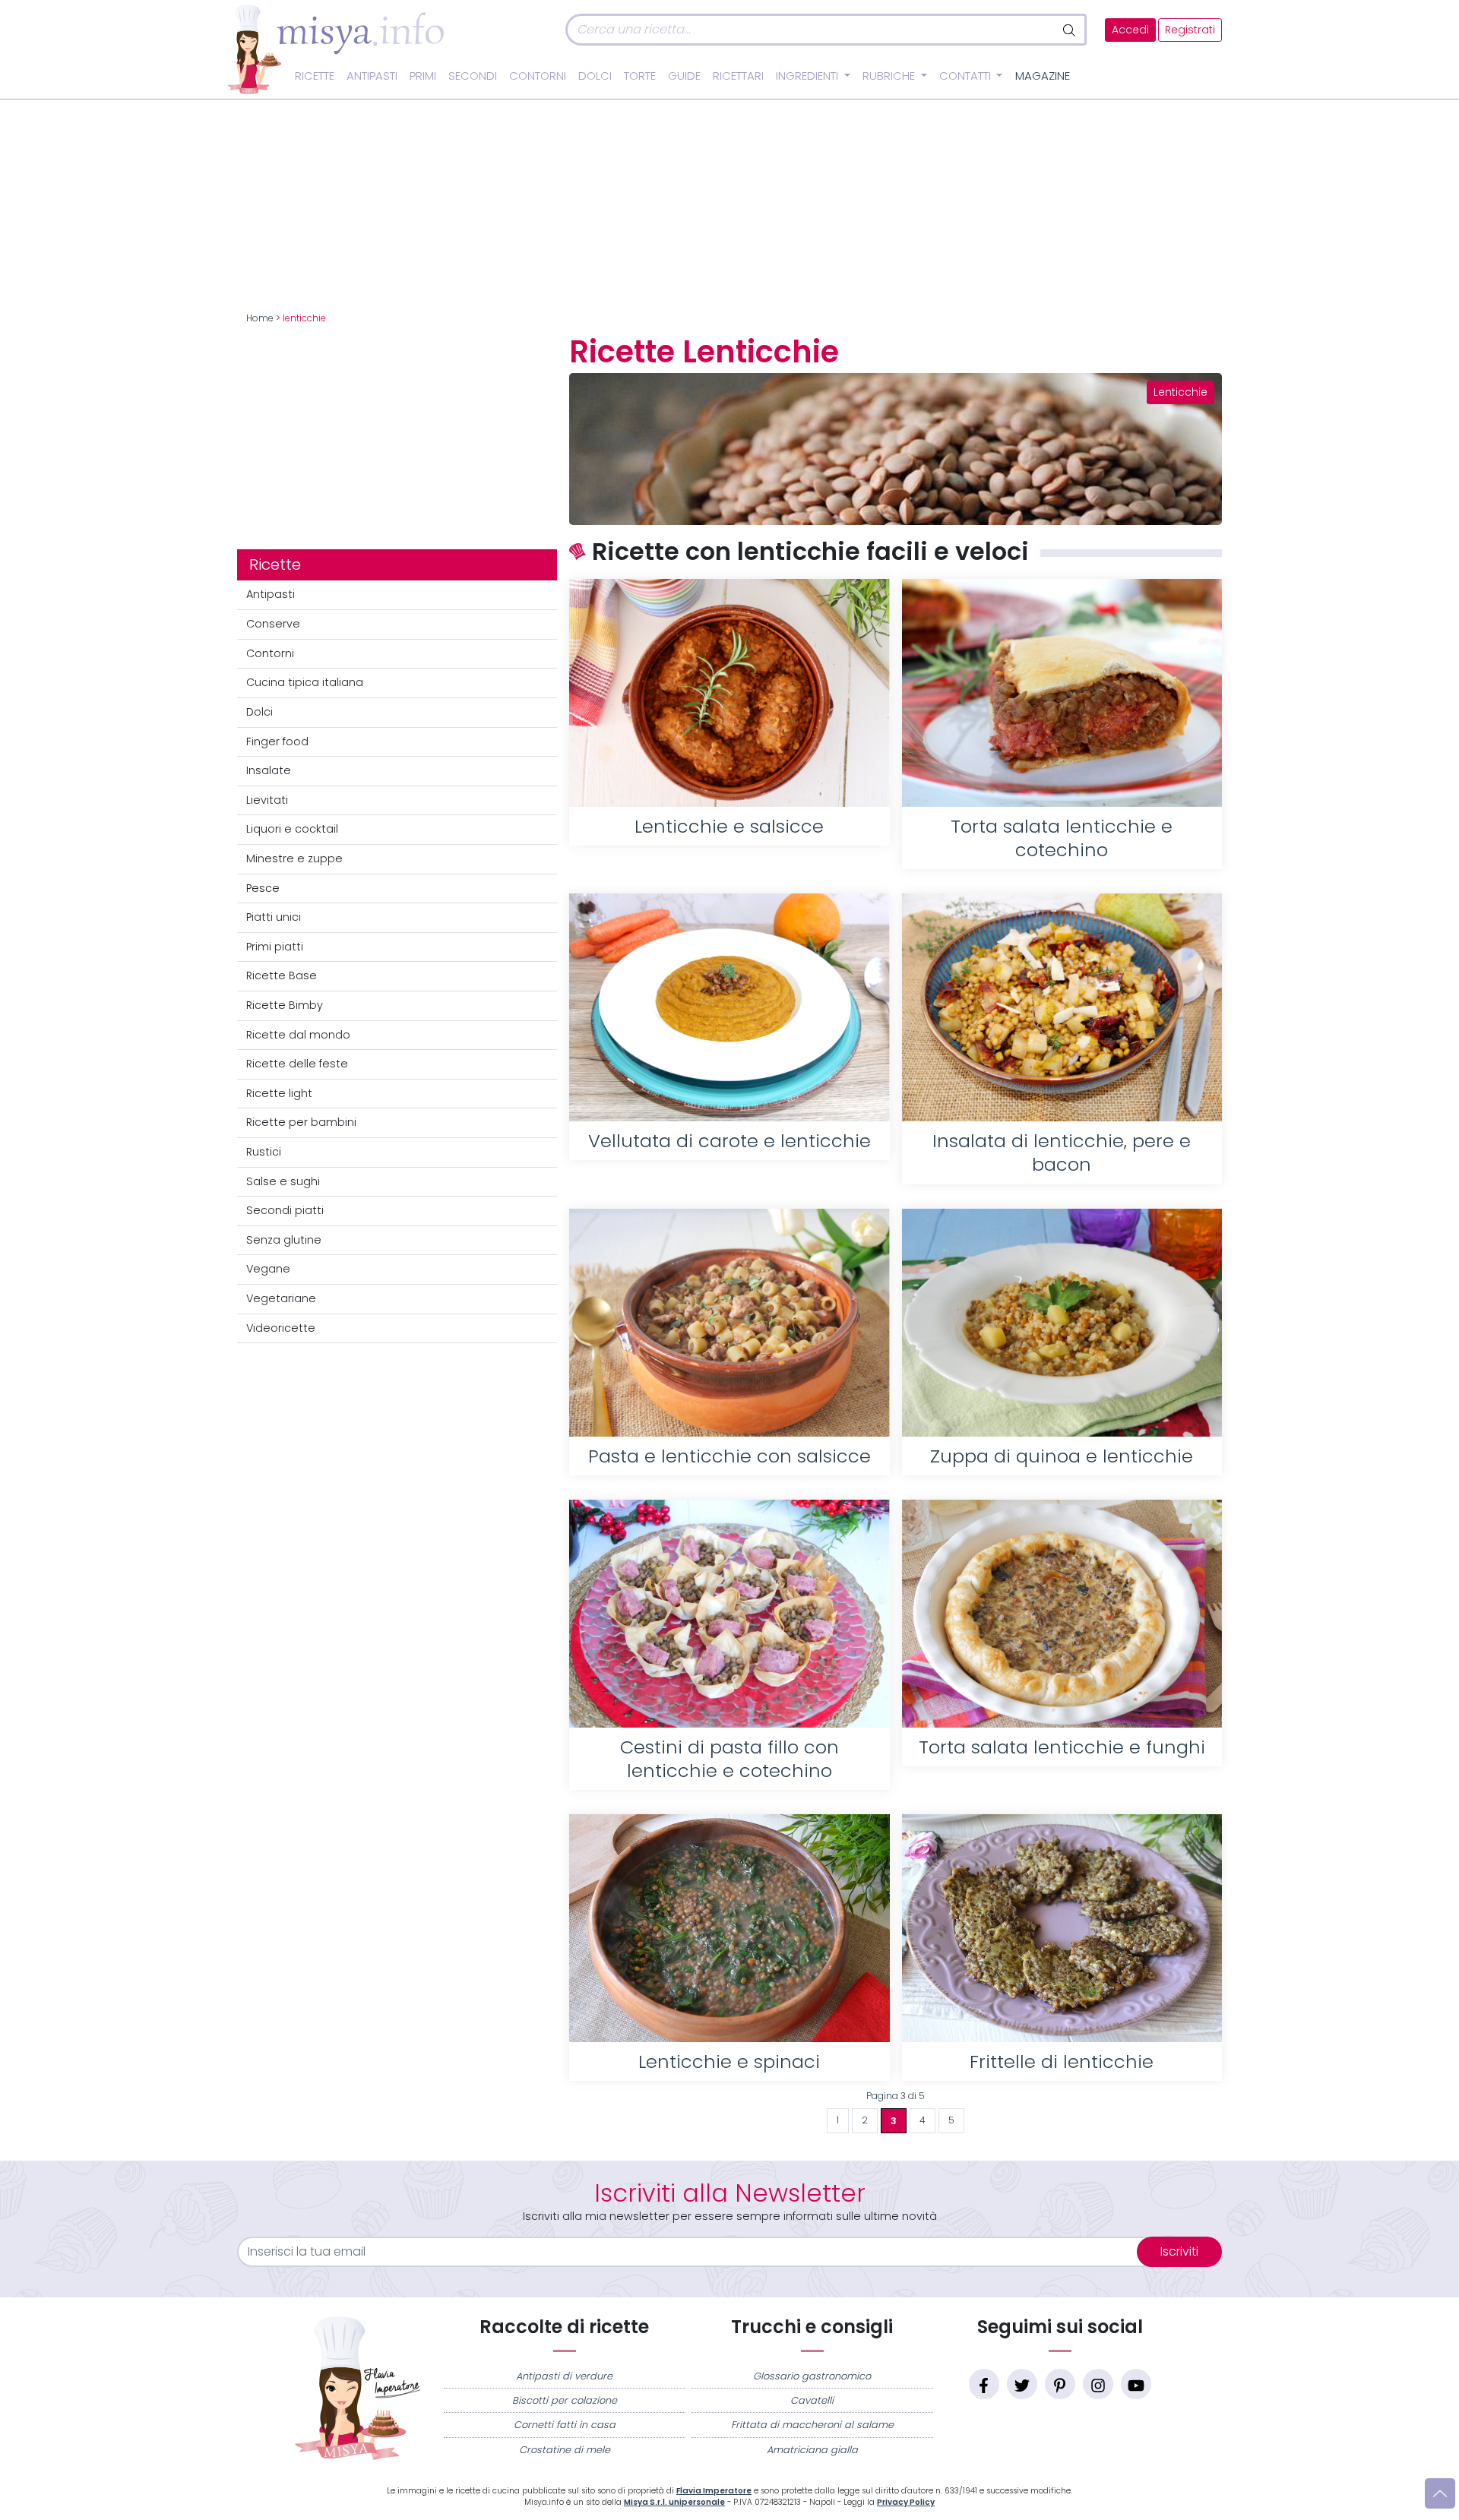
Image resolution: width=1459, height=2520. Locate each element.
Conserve (273, 624)
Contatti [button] (967, 76)
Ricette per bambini (301, 1122)
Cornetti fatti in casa (565, 2425)
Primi (423, 76)
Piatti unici (274, 917)
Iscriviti (1179, 2251)
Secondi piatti (285, 1210)
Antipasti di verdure (564, 2376)
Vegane (268, 1269)
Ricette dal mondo (298, 1035)
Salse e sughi (283, 1181)
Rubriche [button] (890, 76)
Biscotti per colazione (565, 2400)
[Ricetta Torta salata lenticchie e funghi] (1062, 1614)
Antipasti (372, 76)
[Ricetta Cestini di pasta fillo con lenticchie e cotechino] (729, 1614)
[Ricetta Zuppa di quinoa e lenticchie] (1062, 1323)
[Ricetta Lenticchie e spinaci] (729, 1928)
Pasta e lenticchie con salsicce (729, 1456)
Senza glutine (284, 1240)
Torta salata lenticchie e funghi (1062, 1747)
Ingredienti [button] (809, 76)
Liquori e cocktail (292, 829)
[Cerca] (1070, 30)
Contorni (538, 76)
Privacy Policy (906, 2502)
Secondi (473, 76)
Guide (684, 76)
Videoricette (281, 1328)
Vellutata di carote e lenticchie (729, 1141)
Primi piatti (275, 947)
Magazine (1043, 76)
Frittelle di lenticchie (1062, 2062)
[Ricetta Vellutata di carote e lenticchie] (729, 1007)
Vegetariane (281, 1298)
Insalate (269, 770)
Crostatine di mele (565, 2450)
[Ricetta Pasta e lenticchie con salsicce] (729, 1323)
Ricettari (738, 76)
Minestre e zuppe (294, 858)
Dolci (595, 76)
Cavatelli (812, 2400)
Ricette (315, 76)
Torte (640, 76)
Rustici (264, 1152)
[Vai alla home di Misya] (336, 49)
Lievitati (267, 800)
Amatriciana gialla (812, 2450)
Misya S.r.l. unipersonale (674, 2502)
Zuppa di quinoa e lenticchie (1062, 1456)
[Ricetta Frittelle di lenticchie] (1062, 1928)
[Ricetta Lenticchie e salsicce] (729, 693)
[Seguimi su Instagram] (1098, 2384)
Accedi (1130, 30)
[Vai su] (1440, 2493)
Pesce (263, 888)
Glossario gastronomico (812, 2376)
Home (260, 318)
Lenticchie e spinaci (729, 2062)
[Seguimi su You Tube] (1136, 2384)
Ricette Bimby (285, 1005)
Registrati (1190, 30)
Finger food (277, 741)
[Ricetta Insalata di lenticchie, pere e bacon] (1062, 1007)
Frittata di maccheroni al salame (812, 2425)
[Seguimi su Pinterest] (1060, 2384)
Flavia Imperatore (714, 2491)
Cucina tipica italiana (305, 682)
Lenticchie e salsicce (729, 826)
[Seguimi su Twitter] (1022, 2384)
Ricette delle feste (297, 1064)
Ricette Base (282, 975)
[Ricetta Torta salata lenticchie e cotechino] (1062, 693)
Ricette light (279, 1093)
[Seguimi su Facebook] (984, 2384)
